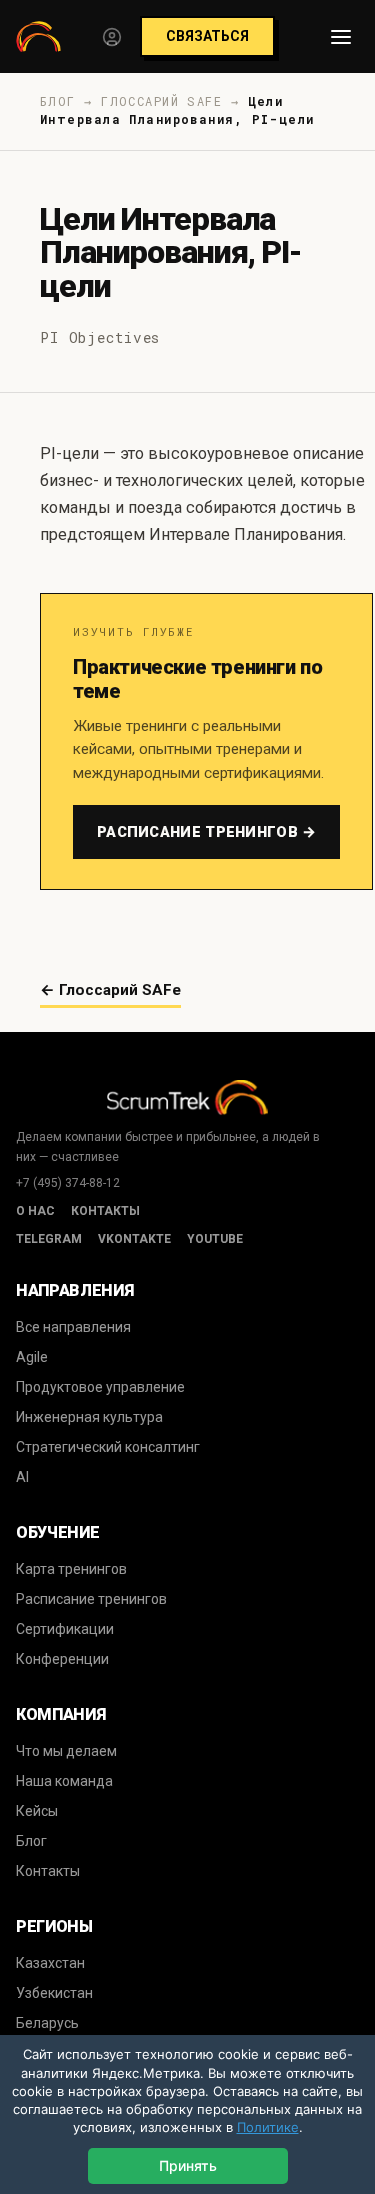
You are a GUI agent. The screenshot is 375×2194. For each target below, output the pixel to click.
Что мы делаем (66, 1751)
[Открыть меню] (341, 37)
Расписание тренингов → (206, 832)
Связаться (207, 36)
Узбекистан (54, 1993)
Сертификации (65, 1629)
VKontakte (134, 1239)
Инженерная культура (89, 1417)
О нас (35, 1211)
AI (22, 1477)
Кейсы (37, 1811)
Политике (268, 2127)
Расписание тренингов (91, 1599)
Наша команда (64, 1781)
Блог (31, 1841)
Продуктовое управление (100, 1387)
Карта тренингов (71, 1569)
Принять (188, 2165)
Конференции (62, 1659)
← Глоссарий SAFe (110, 990)
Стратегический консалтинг (108, 1447)
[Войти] (112, 37)
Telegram (49, 1239)
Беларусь (47, 2023)
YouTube (215, 1239)
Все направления (73, 1327)
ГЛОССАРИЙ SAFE (161, 101)
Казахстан (50, 1963)
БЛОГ (58, 101)
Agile (32, 1357)
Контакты (105, 1211)
